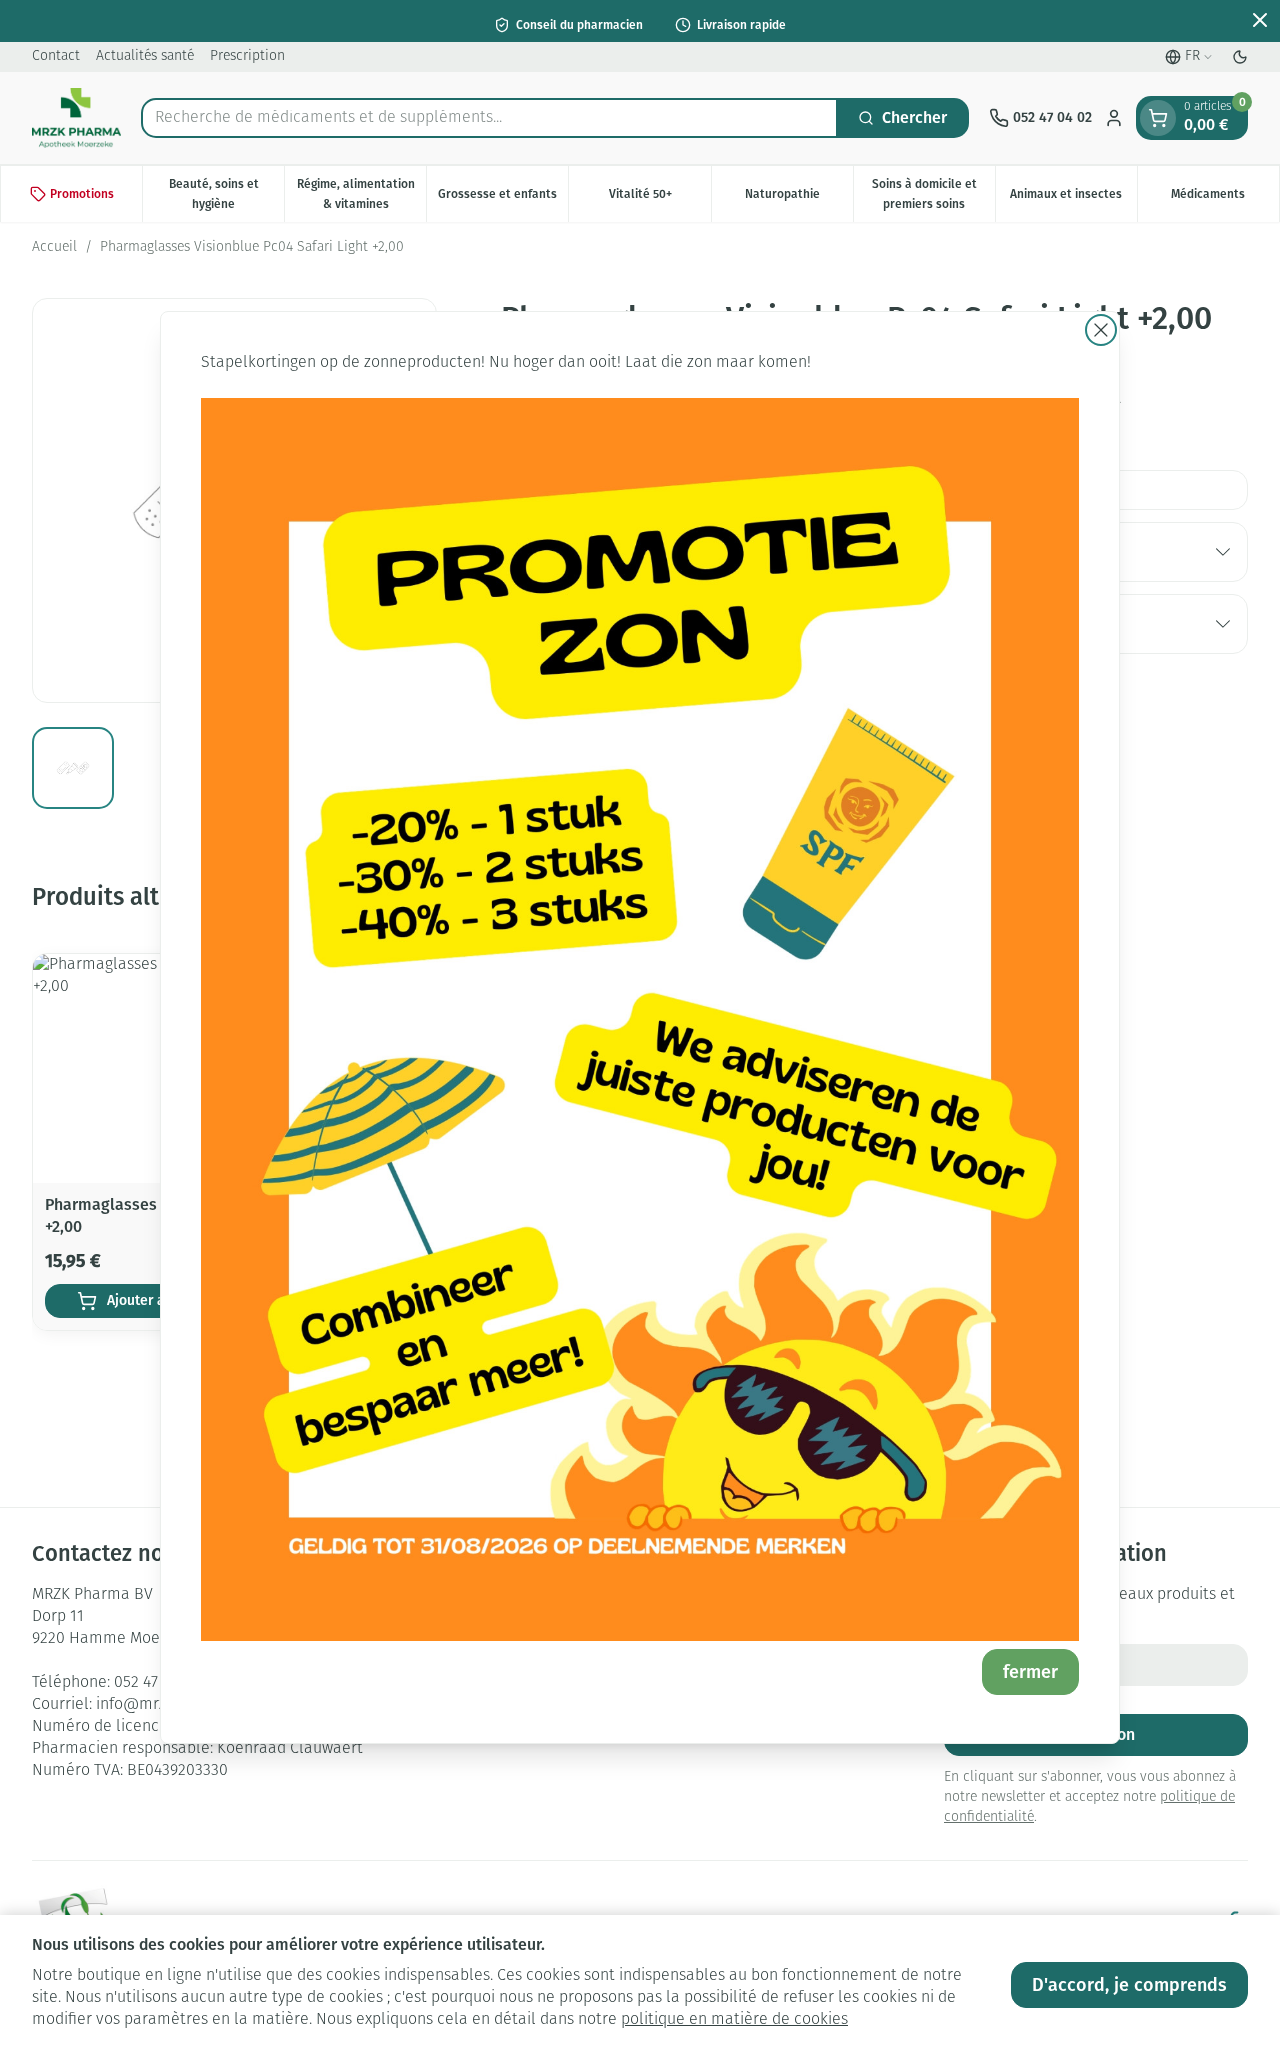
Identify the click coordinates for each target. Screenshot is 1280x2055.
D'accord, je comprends (1129, 1985)
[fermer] (1101, 330)
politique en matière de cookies (734, 2020)
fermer (1030, 1672)
